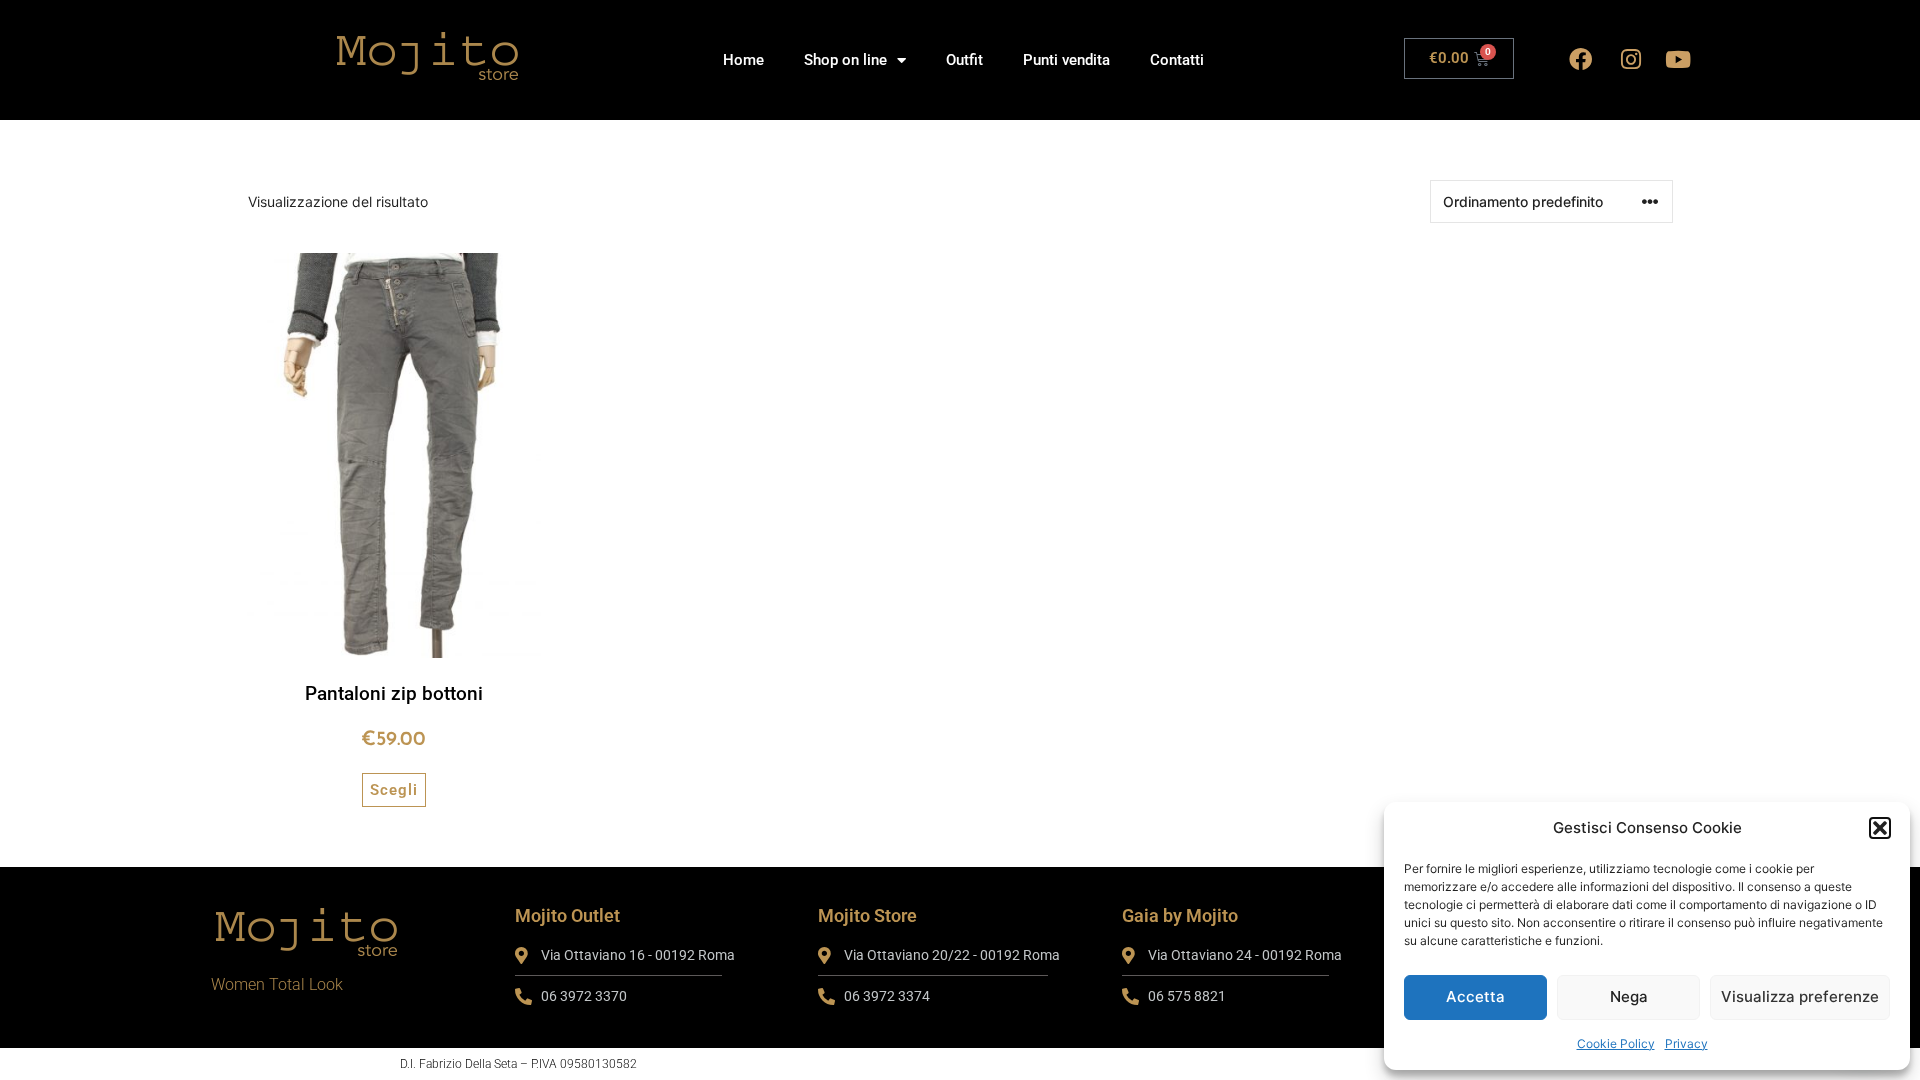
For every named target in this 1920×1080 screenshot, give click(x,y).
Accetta (1475, 996)
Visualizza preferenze (1800, 996)
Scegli (394, 790)
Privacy (1686, 1043)
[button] (1880, 828)
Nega (1629, 996)
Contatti (1177, 60)
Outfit (964, 60)
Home (743, 60)
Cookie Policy (1616, 1043)
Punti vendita (1066, 60)
